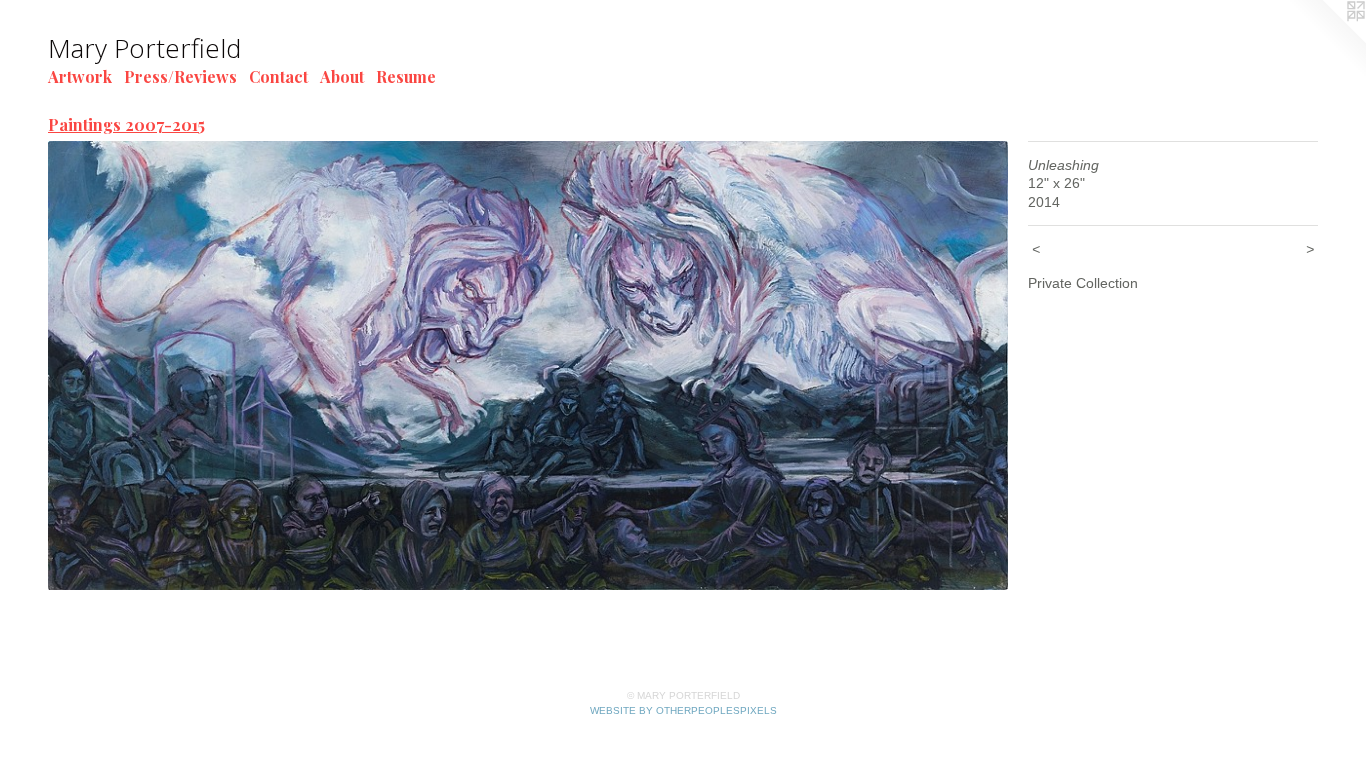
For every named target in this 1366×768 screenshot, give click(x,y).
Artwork (80, 76)
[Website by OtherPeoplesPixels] (1326, 40)
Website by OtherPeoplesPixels (683, 710)
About (342, 76)
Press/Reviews (180, 76)
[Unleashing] (528, 366)
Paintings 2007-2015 (126, 124)
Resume (406, 76)
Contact (278, 76)
